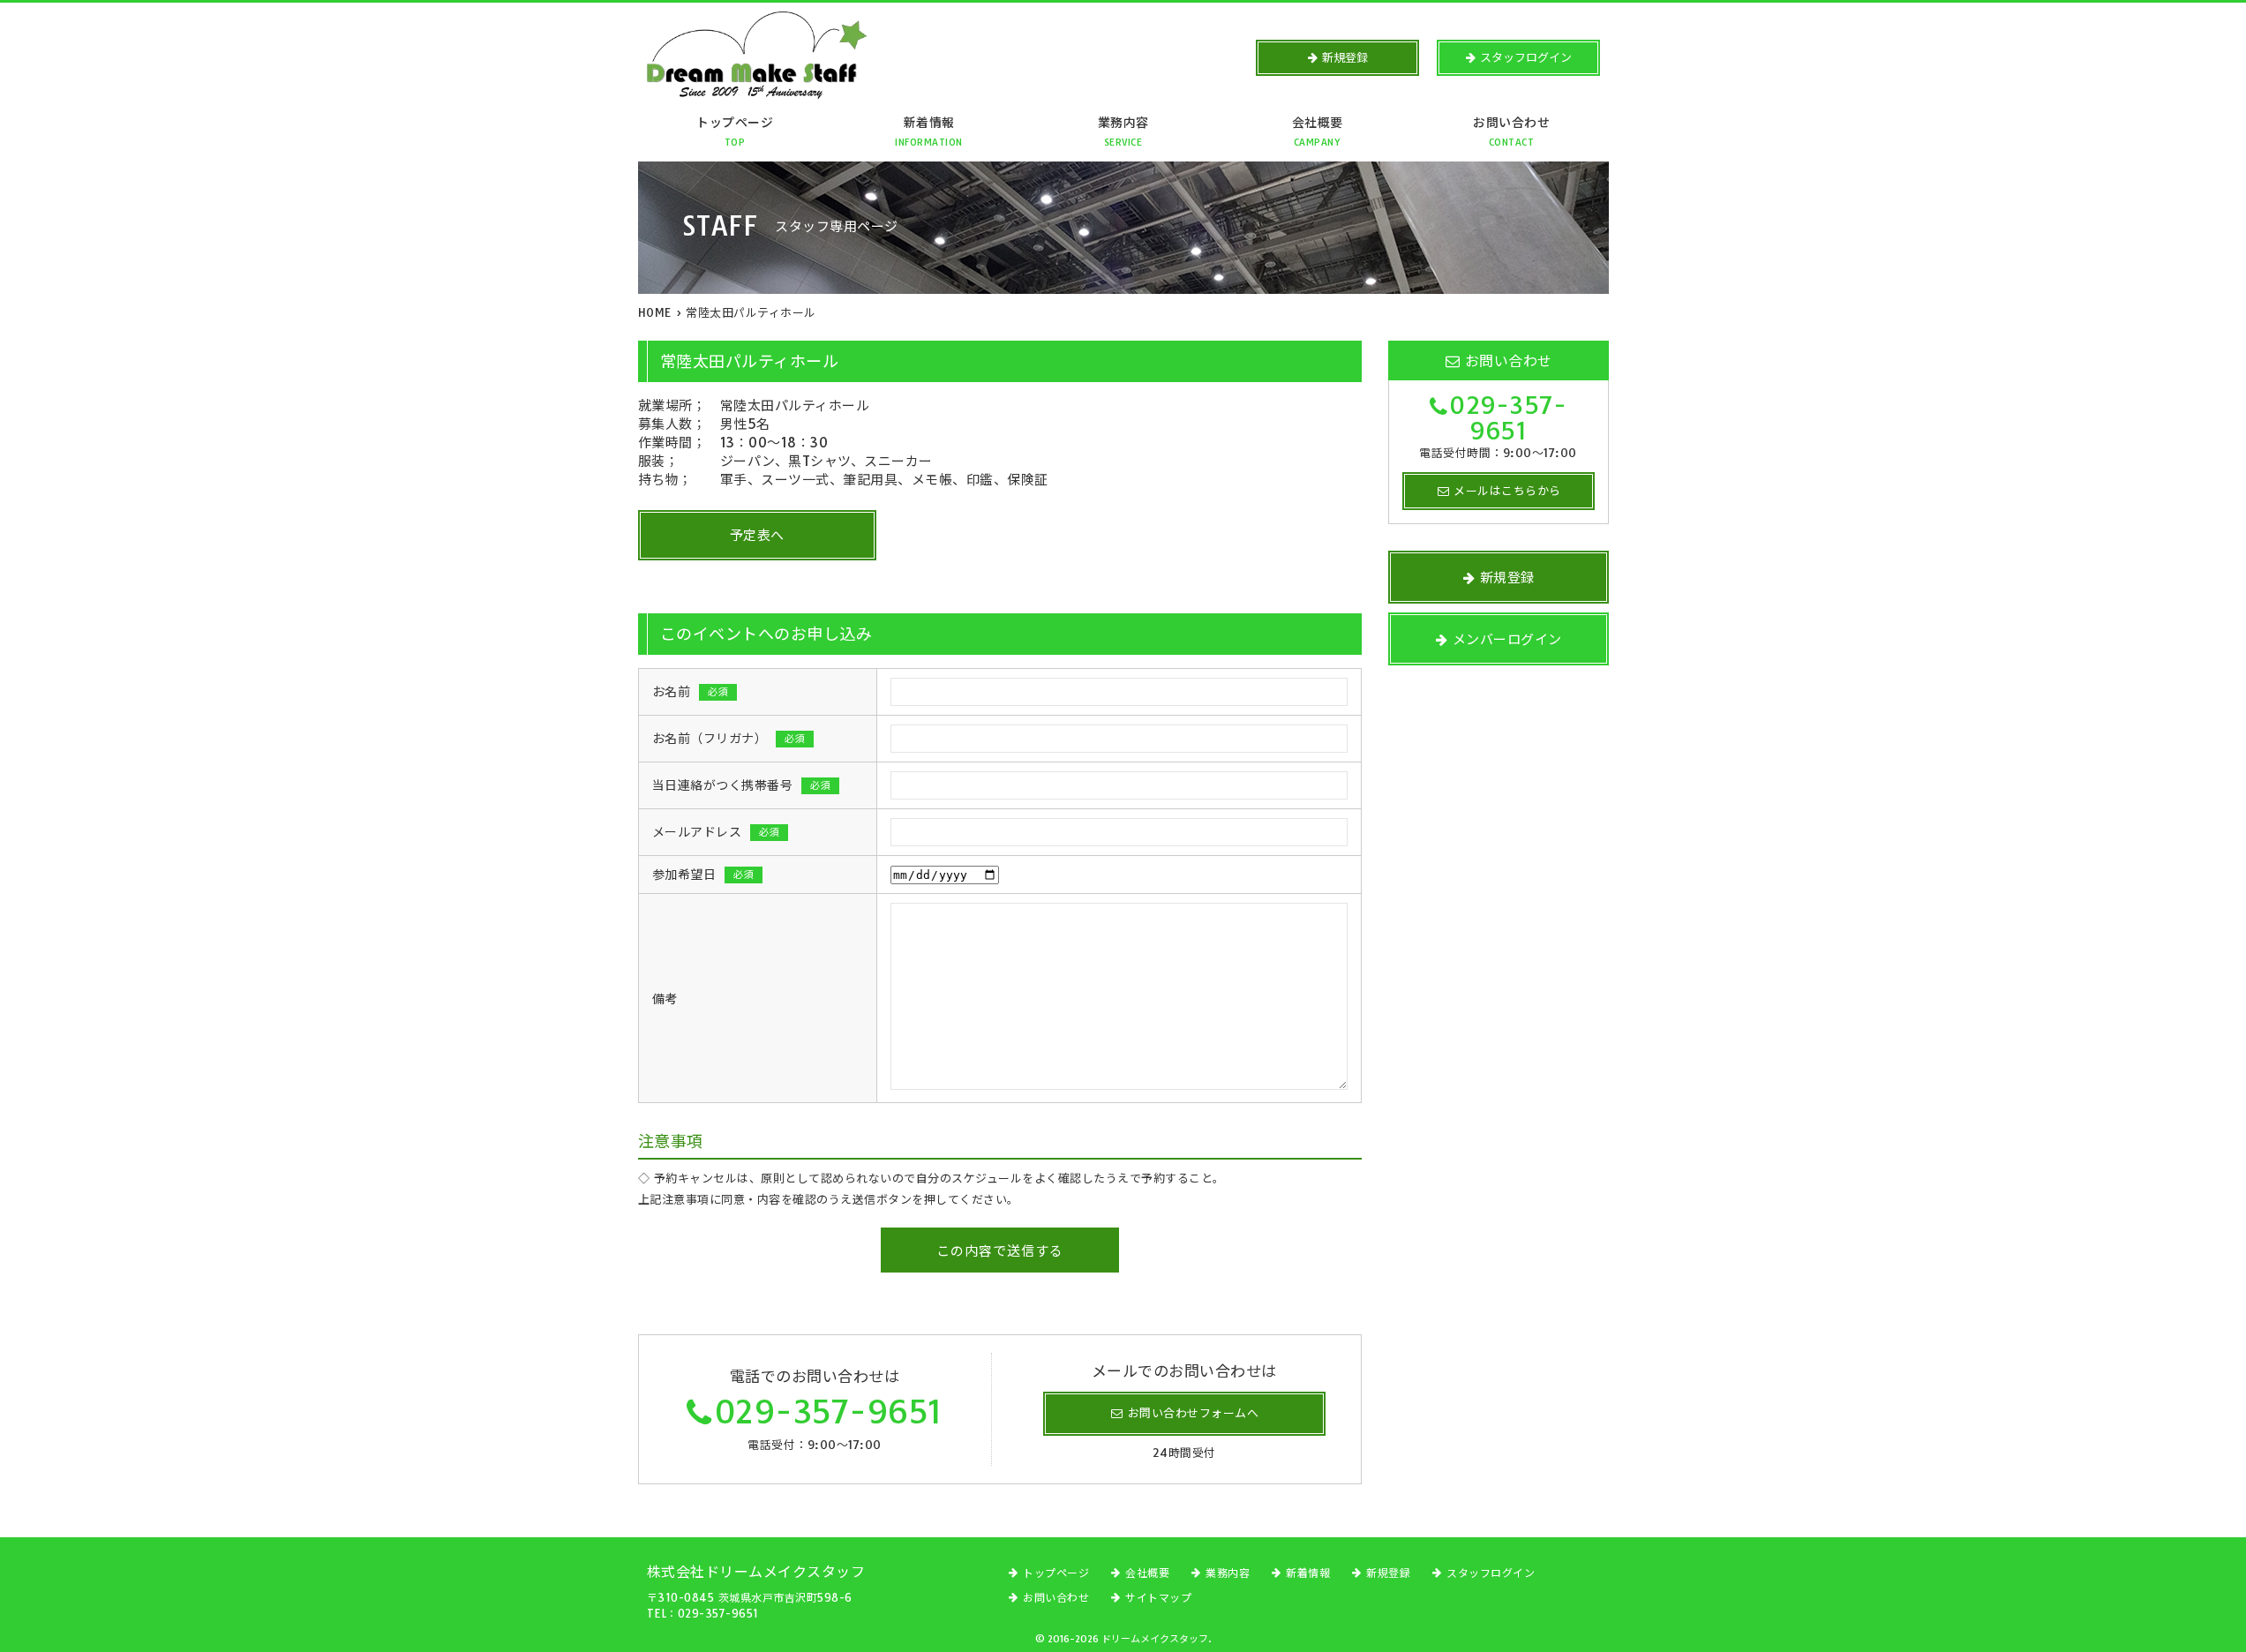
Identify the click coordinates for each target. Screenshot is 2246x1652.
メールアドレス (716, 832)
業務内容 (1123, 131)
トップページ (735, 131)
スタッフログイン (1491, 1573)
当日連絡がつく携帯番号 (742, 785)
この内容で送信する (1000, 1251)
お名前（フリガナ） (729, 739)
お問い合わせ (1511, 131)
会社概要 (1318, 131)
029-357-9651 (829, 1412)
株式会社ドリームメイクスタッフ (756, 1572)
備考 (665, 999)
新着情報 (929, 131)
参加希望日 (703, 875)
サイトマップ (1158, 1598)
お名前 (691, 692)
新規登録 (1388, 1573)
